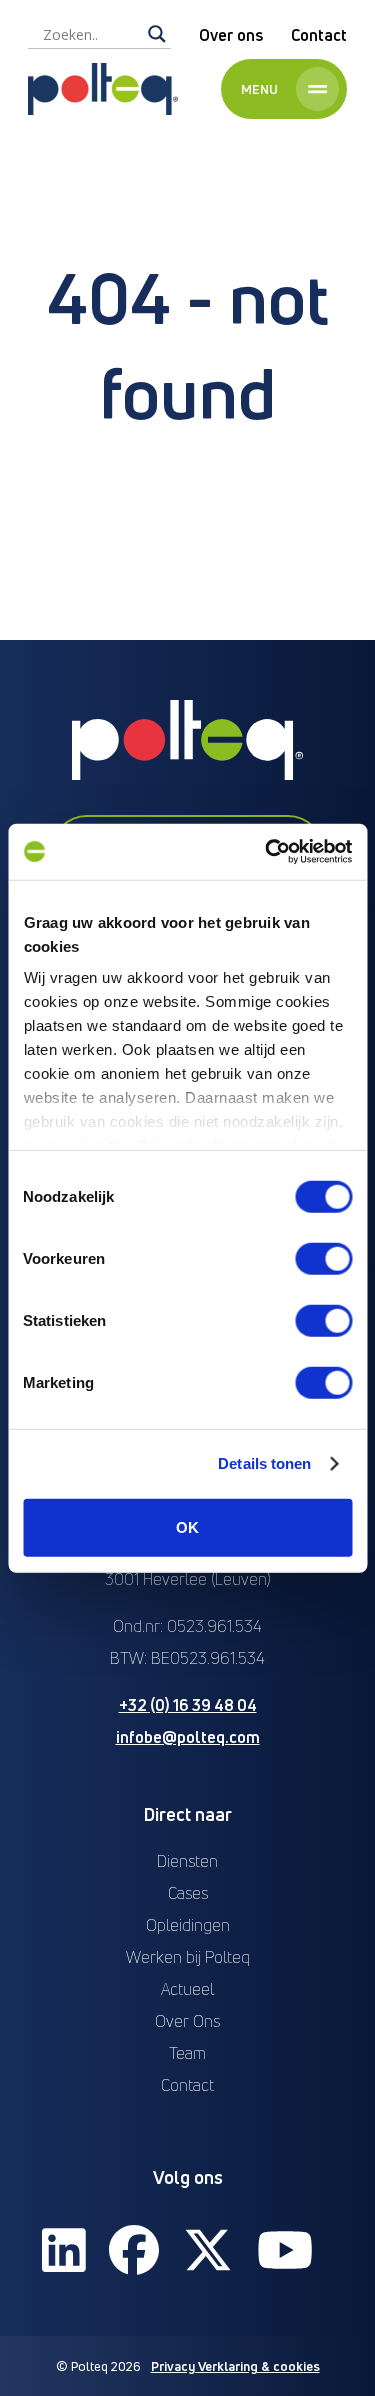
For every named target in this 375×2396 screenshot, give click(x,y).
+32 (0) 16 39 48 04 (188, 1705)
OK (187, 1526)
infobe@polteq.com (188, 1737)
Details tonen (264, 1463)
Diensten (187, 1861)
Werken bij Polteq (188, 1957)
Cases (188, 1893)
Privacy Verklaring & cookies (235, 2366)
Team (187, 2053)
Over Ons (187, 2021)
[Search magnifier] (157, 34)
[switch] (323, 1258)
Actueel (187, 1989)
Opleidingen (188, 1925)
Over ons (231, 35)
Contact (319, 35)
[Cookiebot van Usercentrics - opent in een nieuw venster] (267, 852)
